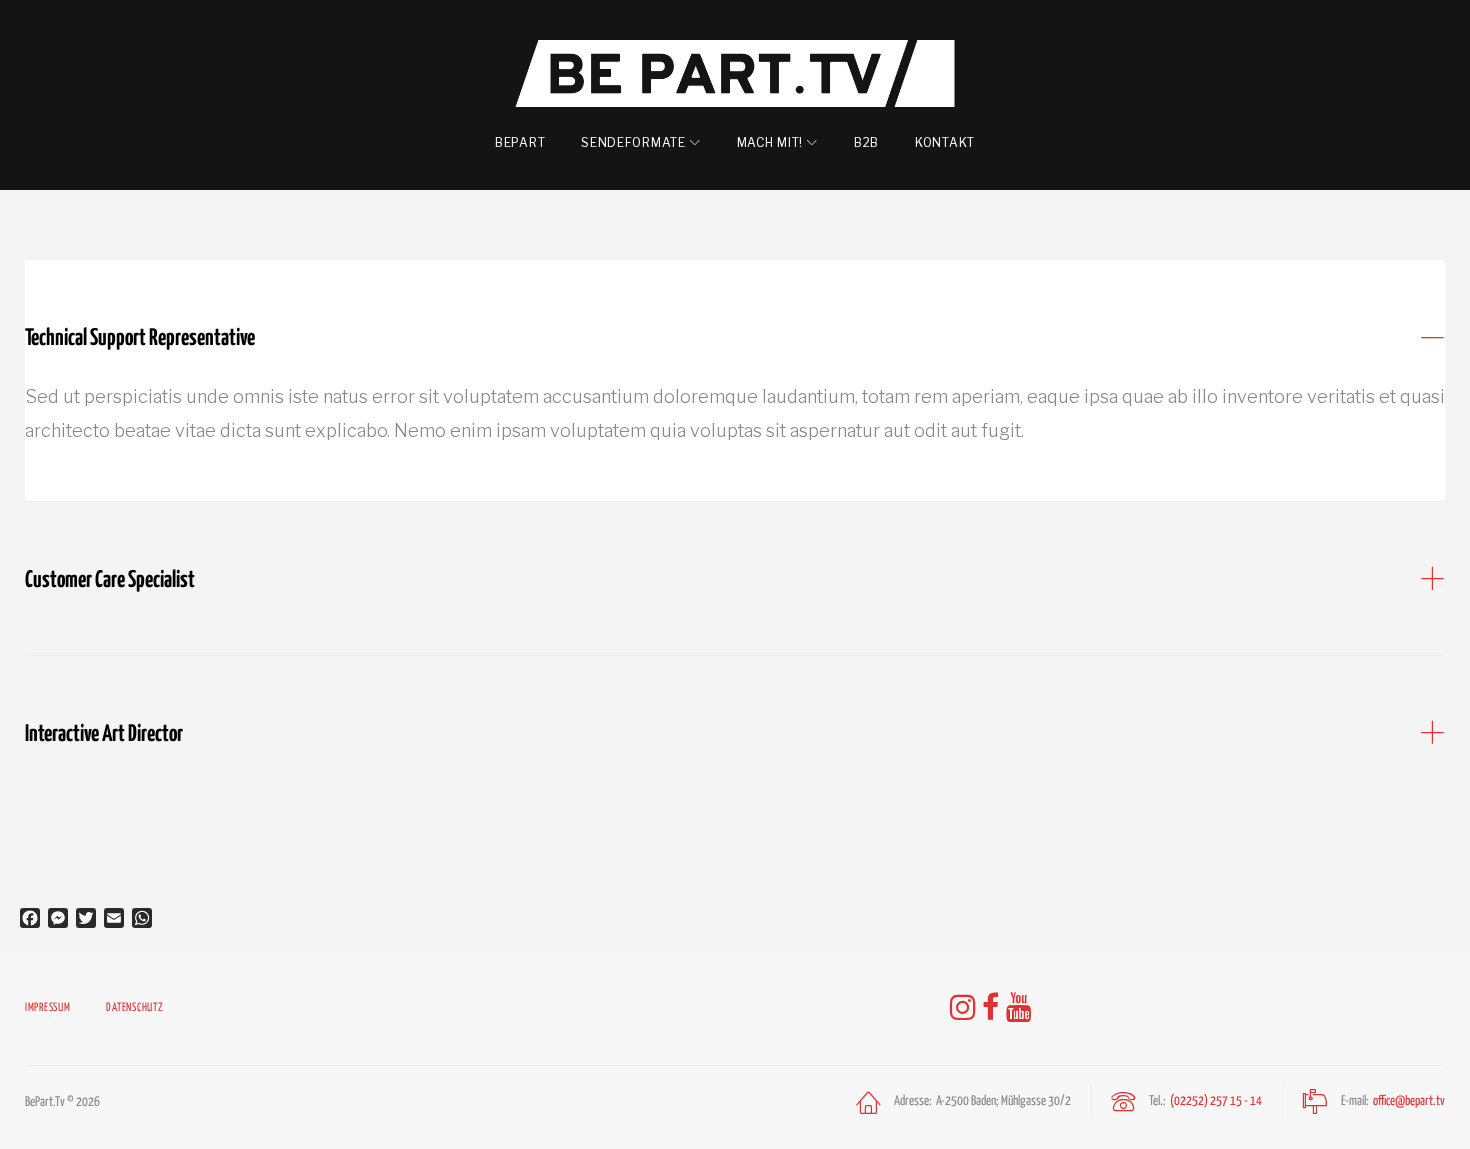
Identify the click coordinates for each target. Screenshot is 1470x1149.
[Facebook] (991, 1008)
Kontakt (945, 142)
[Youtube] (1019, 1008)
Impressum (47, 1007)
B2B (866, 142)
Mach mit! (770, 142)
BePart (520, 142)
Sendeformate (633, 142)
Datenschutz (134, 1007)
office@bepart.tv (1409, 1101)
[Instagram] (963, 1008)
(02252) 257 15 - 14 (1216, 1101)
